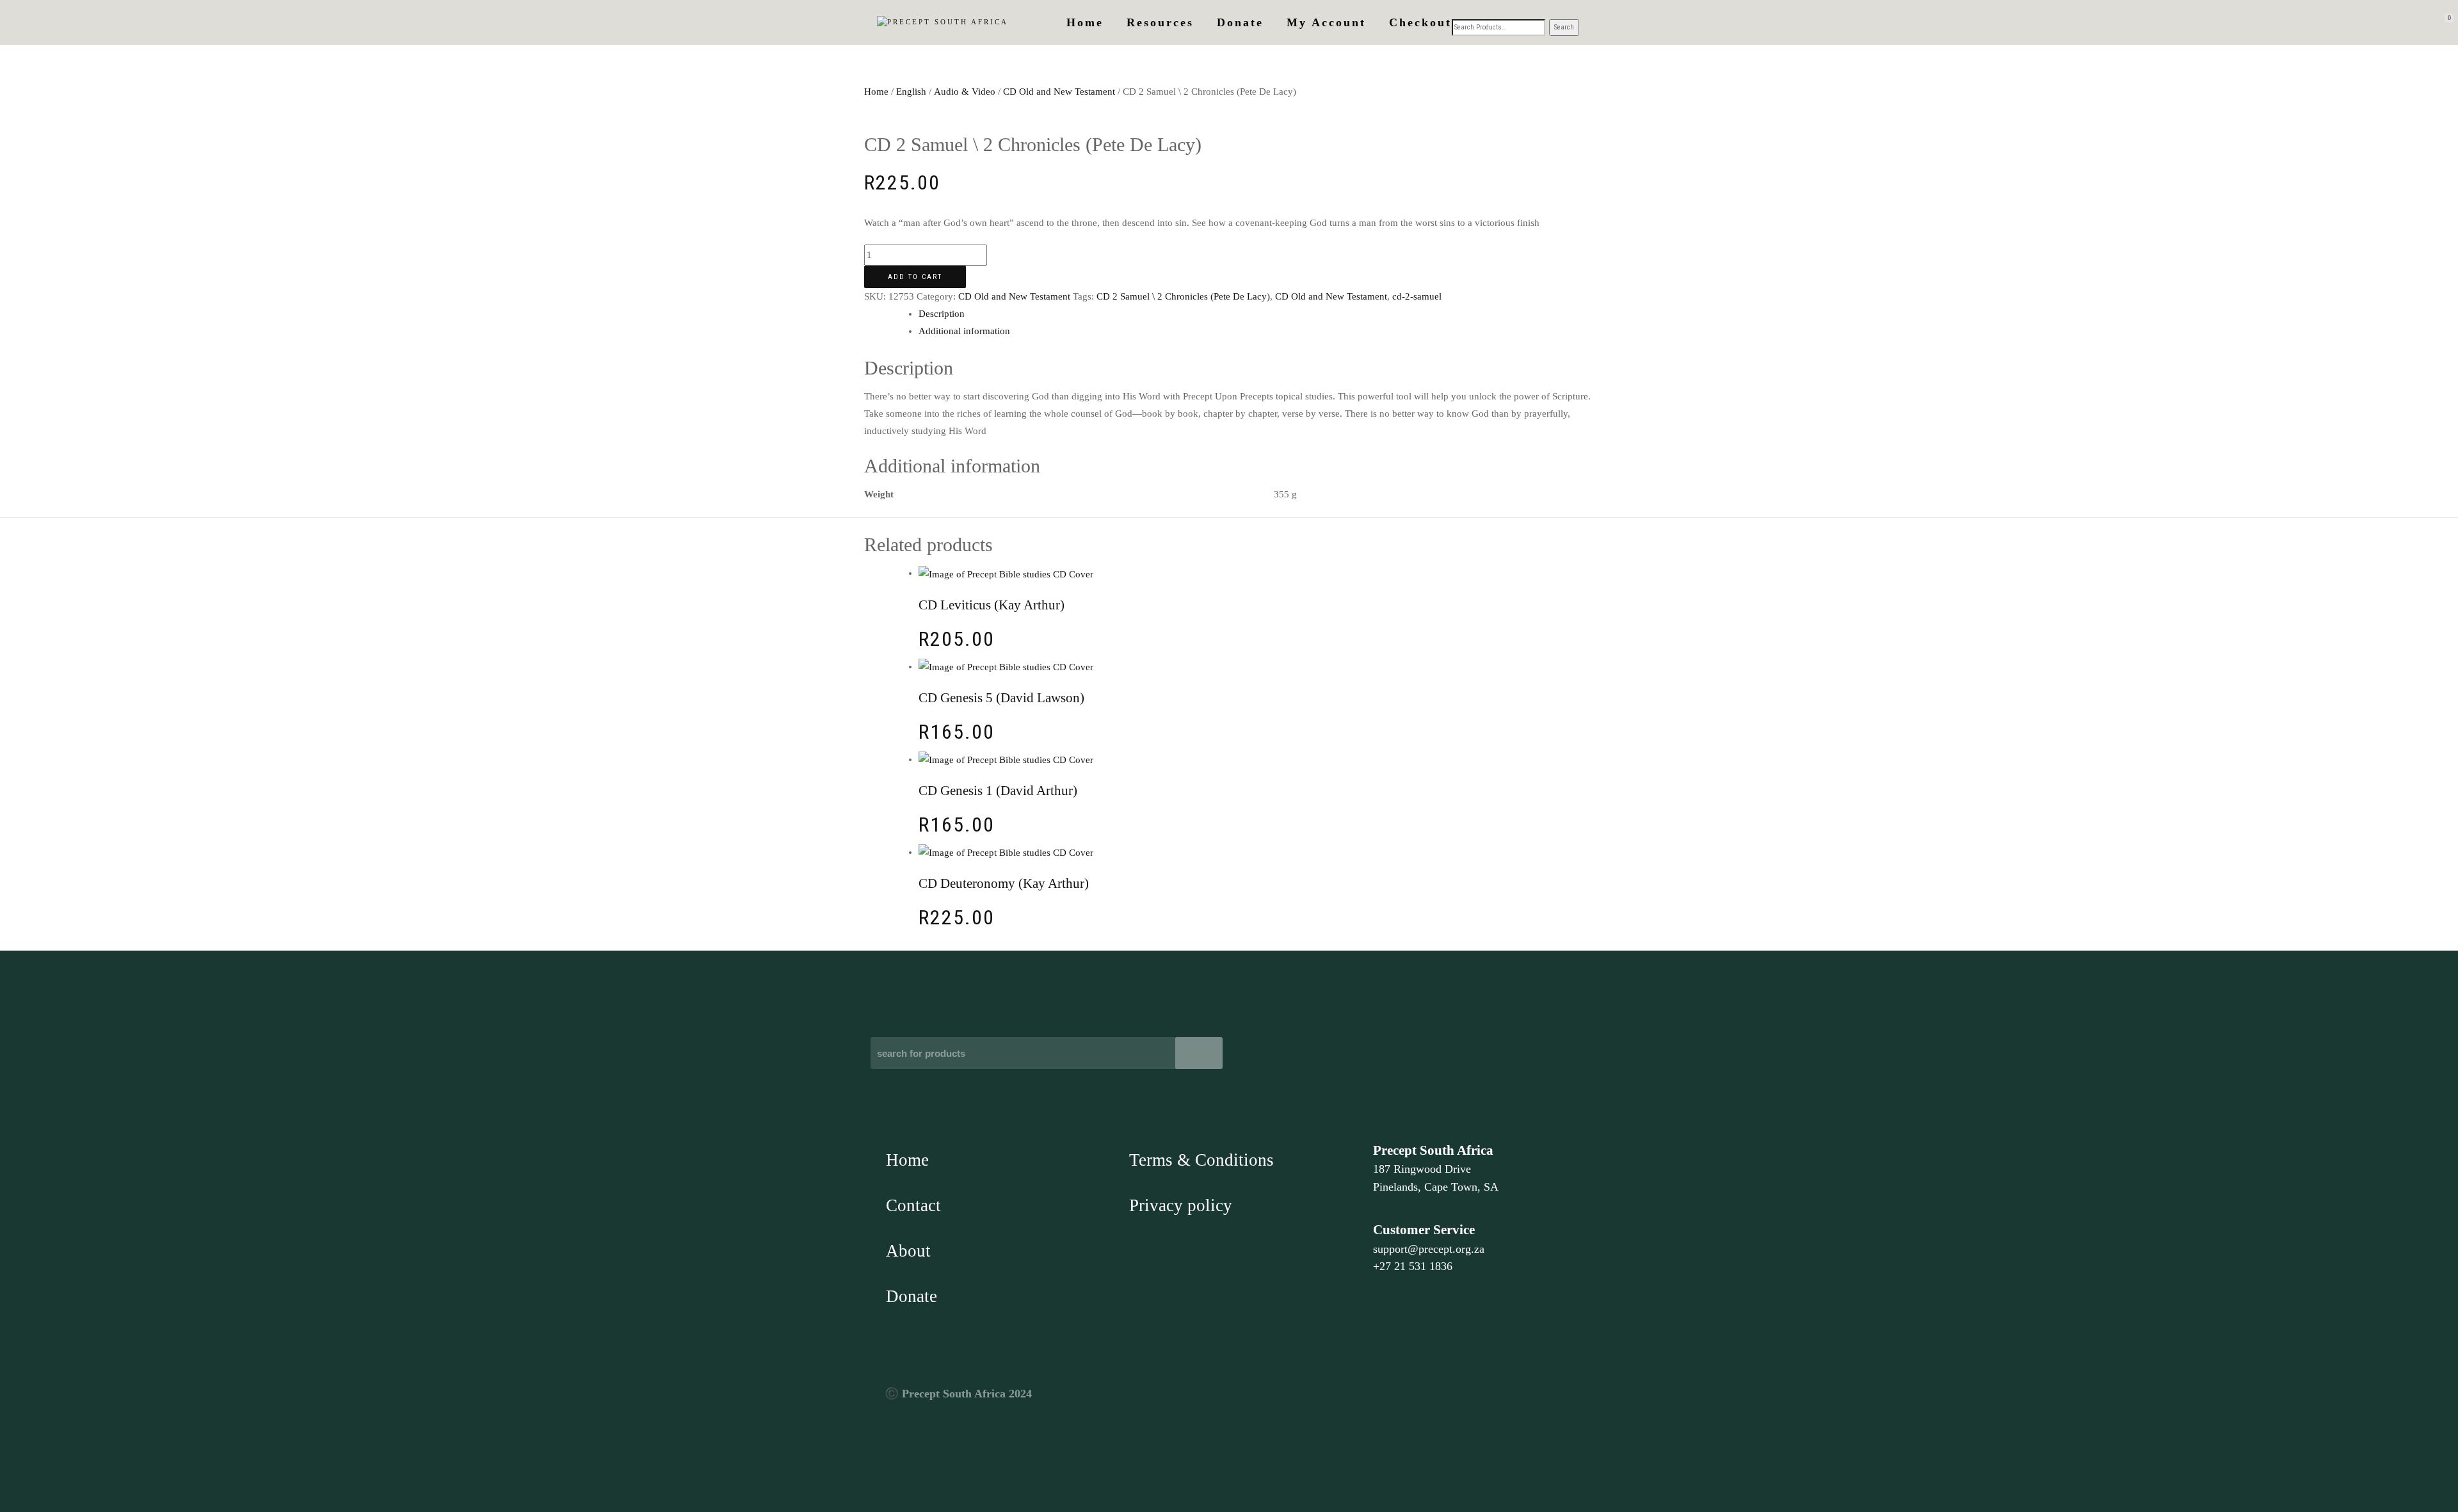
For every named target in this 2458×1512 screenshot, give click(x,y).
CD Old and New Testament (1059, 92)
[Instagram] (1497, 1404)
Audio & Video (965, 92)
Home (1085, 22)
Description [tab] (942, 314)
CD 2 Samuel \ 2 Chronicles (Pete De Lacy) (1183, 296)
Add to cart (915, 277)
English (911, 92)
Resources (1160, 22)
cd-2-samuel (1417, 296)
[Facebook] (1387, 1404)
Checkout (1420, 22)
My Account (1326, 22)
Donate (1240, 22)
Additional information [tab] (964, 331)
